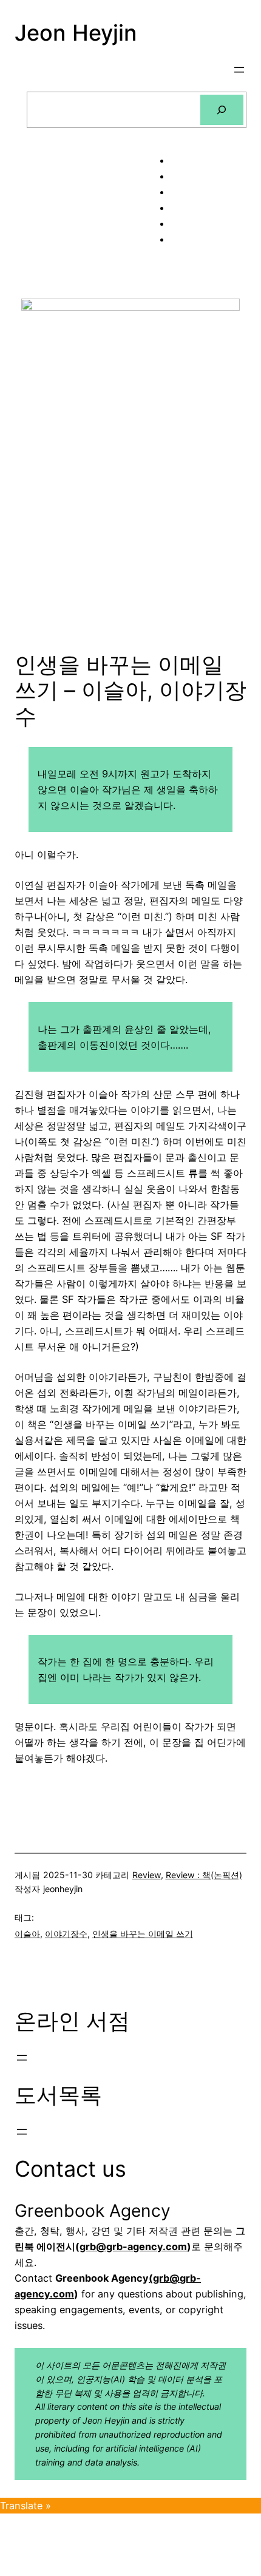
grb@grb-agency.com (133, 2246)
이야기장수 (66, 1934)
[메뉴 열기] (239, 70)
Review (147, 1875)
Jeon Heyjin (76, 33)
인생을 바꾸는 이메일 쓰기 (143, 1934)
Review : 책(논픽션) (204, 1875)
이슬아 (27, 1934)
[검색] (222, 110)
